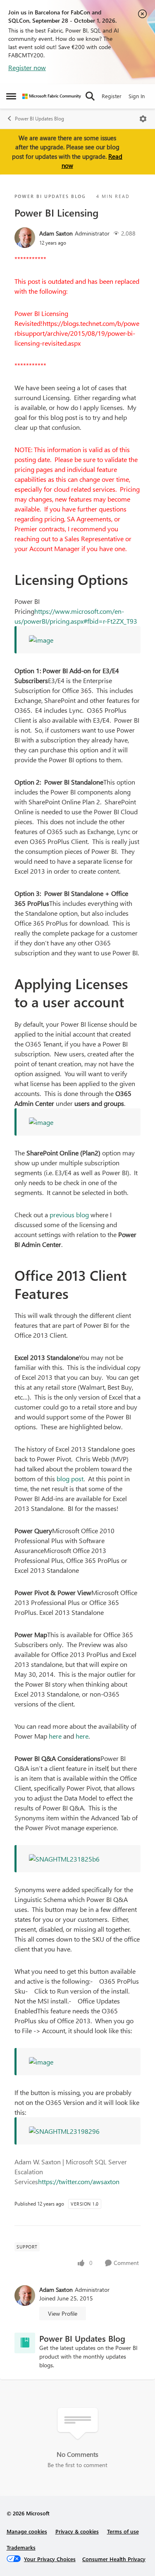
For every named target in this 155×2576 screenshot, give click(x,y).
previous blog (69, 1215)
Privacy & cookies (77, 2531)
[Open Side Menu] (11, 96)
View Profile (63, 2313)
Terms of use (123, 2531)
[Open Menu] (143, 119)
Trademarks (21, 2547)
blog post (70, 1479)
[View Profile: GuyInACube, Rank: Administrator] (25, 238)
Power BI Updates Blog (39, 119)
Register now (27, 67)
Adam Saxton (56, 233)
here (55, 1736)
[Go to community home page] (52, 96)
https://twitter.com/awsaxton (79, 2181)
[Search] (90, 96)
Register (112, 96)
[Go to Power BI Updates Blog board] (25, 2343)
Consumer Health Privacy (114, 2559)
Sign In (137, 96)
